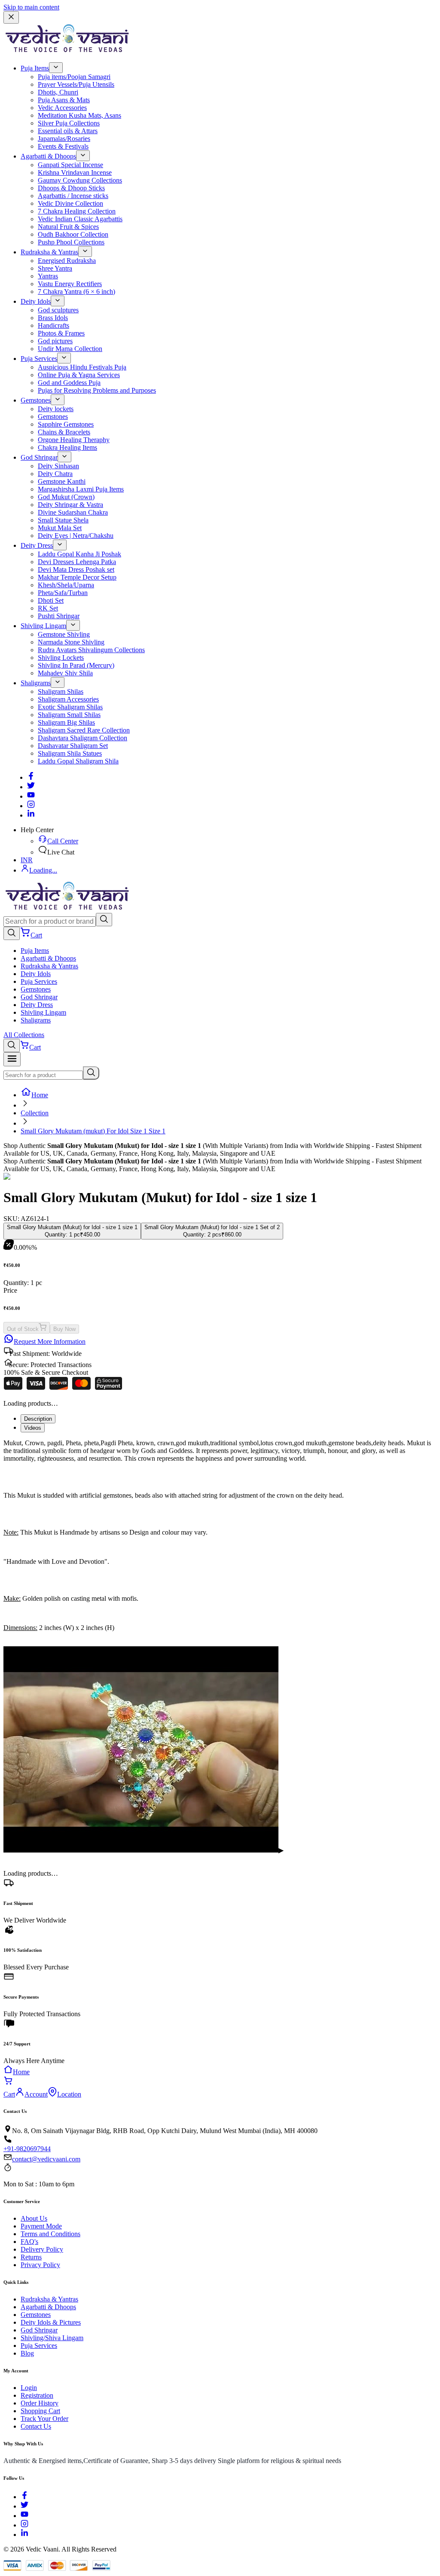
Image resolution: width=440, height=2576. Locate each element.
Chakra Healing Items (67, 447)
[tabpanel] (220, 1543)
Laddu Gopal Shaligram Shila (78, 761)
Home (40, 1095)
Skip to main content (31, 7)
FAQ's (29, 2242)
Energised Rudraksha (67, 261)
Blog (27, 2353)
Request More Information (50, 1341)
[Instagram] (31, 806)
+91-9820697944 (27, 2149)
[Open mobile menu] (12, 1059)
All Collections (24, 1035)
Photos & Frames (61, 333)
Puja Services (39, 359)
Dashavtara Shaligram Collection (82, 738)
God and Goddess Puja (69, 383)
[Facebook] (31, 777)
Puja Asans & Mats (64, 100)
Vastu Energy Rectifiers (70, 284)
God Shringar (39, 457)
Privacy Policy (40, 2265)
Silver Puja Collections (69, 123)
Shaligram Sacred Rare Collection (84, 730)
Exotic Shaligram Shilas (70, 707)
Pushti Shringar (59, 616)
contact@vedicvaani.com (46, 2159)
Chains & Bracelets (64, 432)
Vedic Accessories (62, 108)
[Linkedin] (31, 815)
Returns (31, 2257)
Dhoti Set (51, 600)
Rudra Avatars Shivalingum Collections (91, 650)
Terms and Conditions (50, 2234)
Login (29, 2388)
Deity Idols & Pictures (51, 2322)
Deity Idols (36, 301)
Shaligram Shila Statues (70, 753)
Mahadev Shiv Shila (65, 673)
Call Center (63, 841)
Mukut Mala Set (60, 528)
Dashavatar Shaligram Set (73, 746)
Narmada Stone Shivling (71, 642)
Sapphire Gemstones (66, 424)
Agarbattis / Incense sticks (73, 196)
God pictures (55, 341)
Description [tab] (38, 1419)
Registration (37, 2395)
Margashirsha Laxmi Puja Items (81, 489)
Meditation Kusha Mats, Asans (79, 115)
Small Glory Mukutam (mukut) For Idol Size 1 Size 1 (93, 1131)
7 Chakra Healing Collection (77, 211)
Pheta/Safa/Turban (63, 593)
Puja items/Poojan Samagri (74, 77)
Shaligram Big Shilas (66, 722)
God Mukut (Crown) (66, 497)
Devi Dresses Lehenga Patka (77, 562)
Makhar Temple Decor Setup (77, 577)
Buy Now (64, 1329)
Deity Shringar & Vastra (70, 505)
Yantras (48, 276)
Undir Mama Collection (70, 349)
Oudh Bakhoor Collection (73, 234)
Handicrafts (53, 325)
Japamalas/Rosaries (64, 139)
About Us (34, 2218)
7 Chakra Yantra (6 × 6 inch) (76, 291)
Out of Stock (23, 1329)
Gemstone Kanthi (62, 481)
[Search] (104, 920)
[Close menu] (11, 17)
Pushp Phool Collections (71, 242)
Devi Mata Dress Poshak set (76, 569)
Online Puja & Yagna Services (79, 375)
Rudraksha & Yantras (49, 252)
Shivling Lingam (43, 626)
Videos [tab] (33, 1428)
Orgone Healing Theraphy (74, 440)
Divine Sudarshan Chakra (73, 512)
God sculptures (58, 310)
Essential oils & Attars (68, 131)
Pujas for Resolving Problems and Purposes (97, 390)
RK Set (48, 608)
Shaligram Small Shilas (69, 715)
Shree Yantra (55, 268)
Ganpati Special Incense (70, 165)
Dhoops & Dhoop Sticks (71, 188)
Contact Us (36, 2426)
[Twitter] (31, 787)
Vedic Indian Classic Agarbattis (80, 219)
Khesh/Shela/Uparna (66, 585)
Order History (40, 2403)
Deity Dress (37, 545)
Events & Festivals (63, 146)
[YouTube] (24, 2516)
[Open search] (12, 933)
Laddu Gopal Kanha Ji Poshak (79, 554)
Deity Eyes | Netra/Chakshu (76, 536)
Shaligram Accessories (68, 699)
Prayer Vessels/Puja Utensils (76, 84)
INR (27, 860)
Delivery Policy (42, 2249)
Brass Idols (53, 318)
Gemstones (36, 400)
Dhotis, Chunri (58, 92)
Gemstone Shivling (64, 634)
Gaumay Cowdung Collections (80, 180)
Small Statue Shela (63, 520)
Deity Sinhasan (58, 466)
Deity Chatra (55, 474)
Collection (35, 1113)
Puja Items (35, 68)
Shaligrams (36, 683)
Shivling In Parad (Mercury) (76, 665)
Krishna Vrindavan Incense (75, 172)
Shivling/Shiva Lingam (52, 2338)
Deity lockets (56, 409)
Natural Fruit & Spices (68, 227)
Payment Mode (41, 2226)
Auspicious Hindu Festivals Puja (82, 367)
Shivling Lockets (61, 658)
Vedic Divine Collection (70, 203)
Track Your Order (44, 2419)
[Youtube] (31, 796)
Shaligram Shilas (61, 691)
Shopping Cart (40, 2411)
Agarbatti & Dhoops (48, 156)
